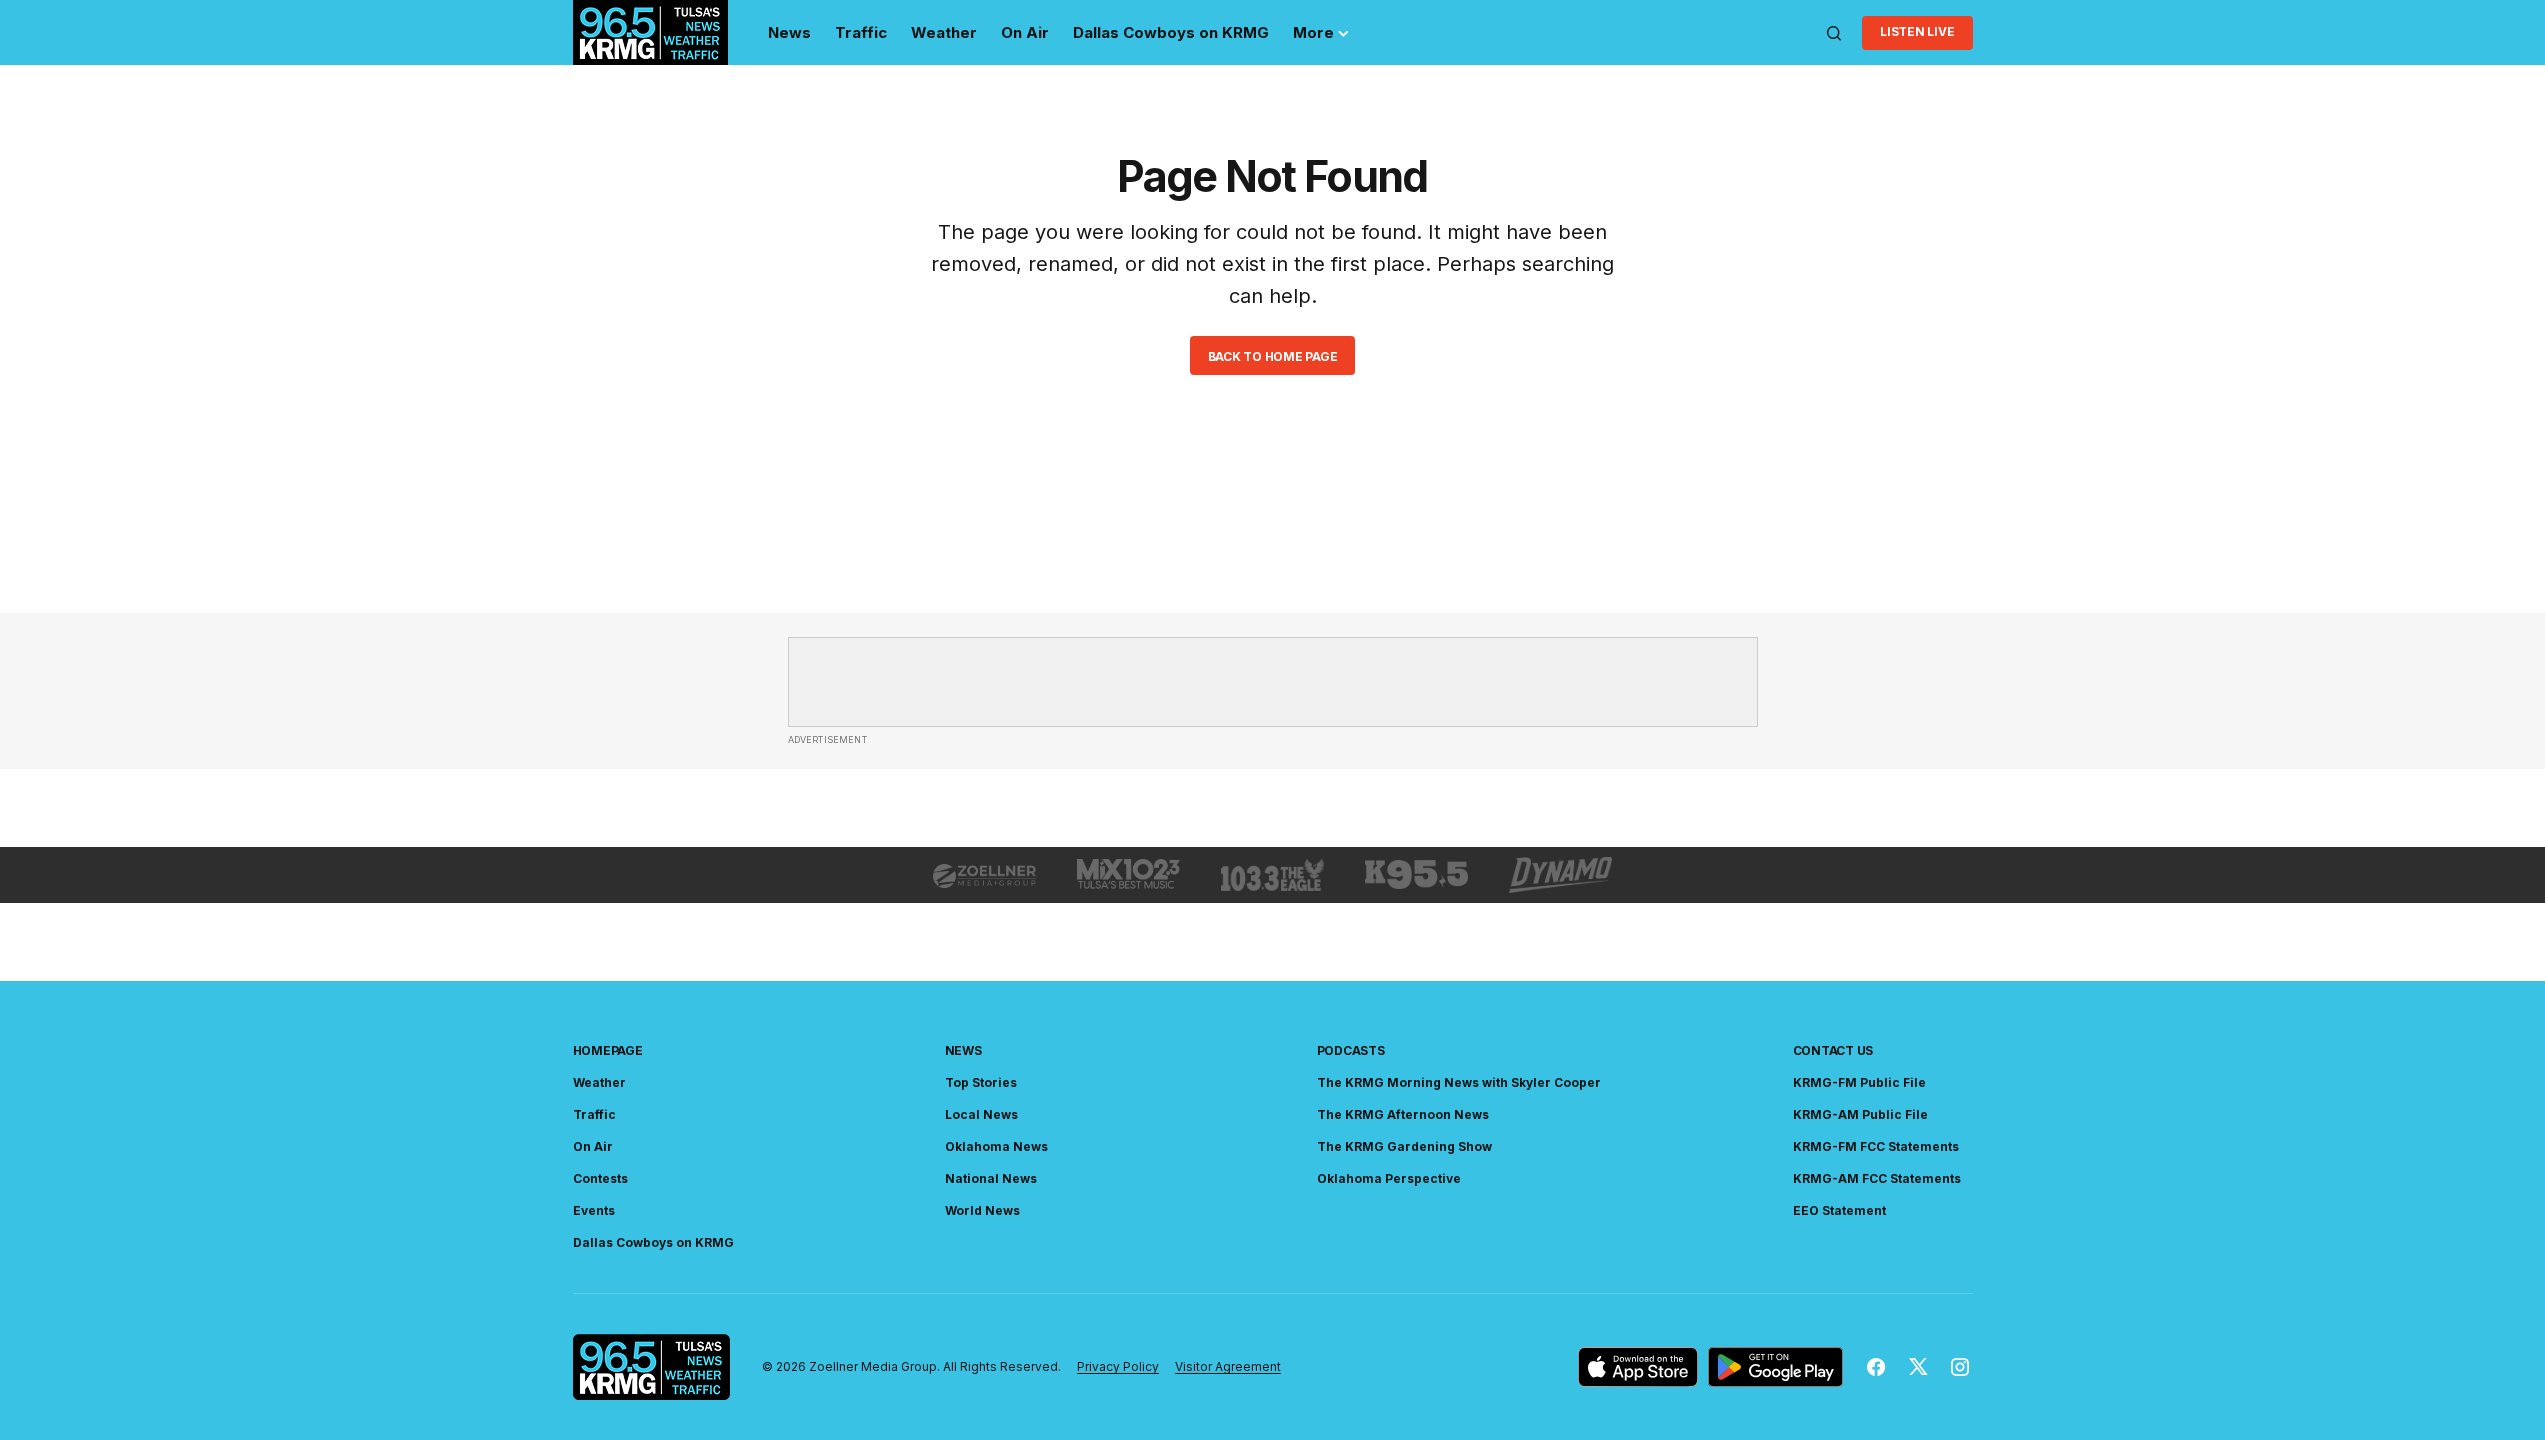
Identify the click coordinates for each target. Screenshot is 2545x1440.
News (963, 1050)
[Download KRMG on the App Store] (1638, 1367)
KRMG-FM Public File (1859, 1082)
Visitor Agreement (1228, 1366)
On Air (593, 1146)
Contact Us (1833, 1050)
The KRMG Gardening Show (1404, 1146)
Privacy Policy (1118, 1366)
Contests (600, 1178)
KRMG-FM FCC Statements (1876, 1146)
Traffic (594, 1114)
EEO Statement (1839, 1210)
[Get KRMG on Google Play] (1775, 1367)
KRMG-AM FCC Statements (1877, 1178)
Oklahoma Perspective (1389, 1178)
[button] (1834, 33)
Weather (599, 1082)
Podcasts (1351, 1050)
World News (982, 1210)
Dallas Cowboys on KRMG (653, 1242)
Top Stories (981, 1082)
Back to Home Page (1273, 356)
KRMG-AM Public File (1860, 1114)
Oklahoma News (996, 1146)
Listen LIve (1917, 31)
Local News (981, 1114)
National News (991, 1178)
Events (594, 1210)
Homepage (608, 1050)
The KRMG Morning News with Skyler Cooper (1459, 1082)
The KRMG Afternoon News (1403, 1114)
